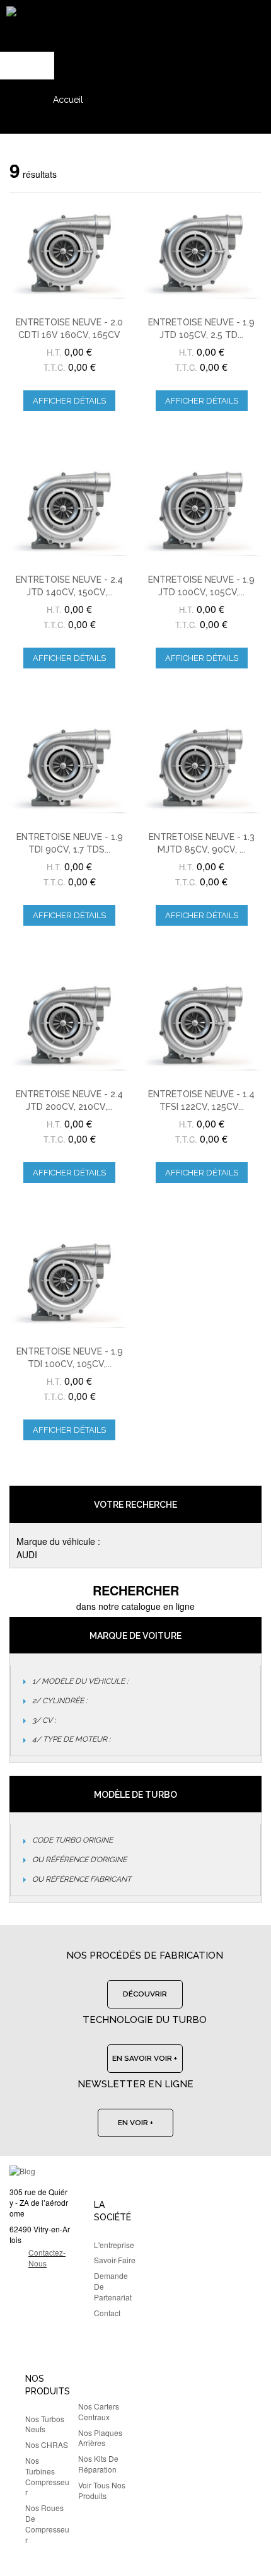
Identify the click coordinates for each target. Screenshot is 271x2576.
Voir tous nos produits (102, 2490)
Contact (107, 2313)
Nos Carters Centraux (99, 2411)
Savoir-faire (115, 2260)
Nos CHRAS (47, 2445)
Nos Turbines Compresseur (47, 2476)
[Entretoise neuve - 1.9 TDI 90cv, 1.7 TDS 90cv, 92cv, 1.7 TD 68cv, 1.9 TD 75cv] (70, 768)
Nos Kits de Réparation (98, 2464)
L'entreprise (114, 2245)
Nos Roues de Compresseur (47, 2523)
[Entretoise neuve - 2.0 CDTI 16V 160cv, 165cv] (70, 253)
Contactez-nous (47, 2258)
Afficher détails (69, 401)
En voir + (135, 2123)
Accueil (68, 100)
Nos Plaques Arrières (100, 2438)
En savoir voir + (145, 2058)
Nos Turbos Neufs (45, 2424)
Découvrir (145, 1994)
